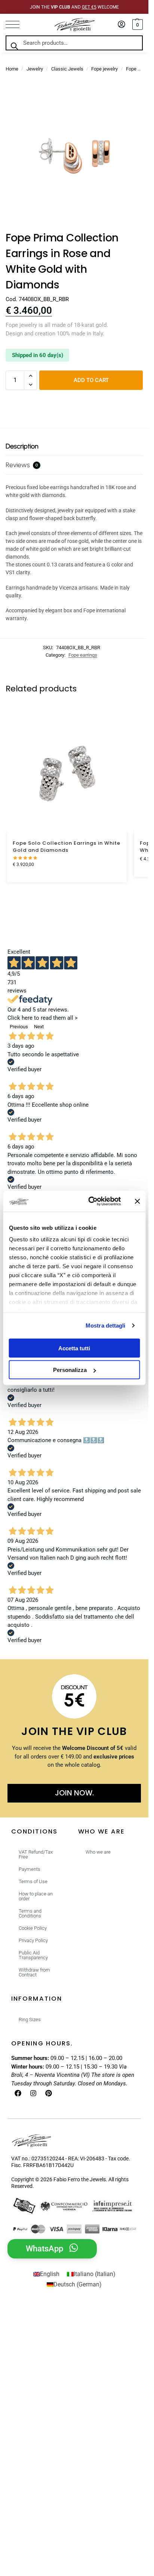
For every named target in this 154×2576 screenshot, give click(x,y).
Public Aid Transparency (33, 1955)
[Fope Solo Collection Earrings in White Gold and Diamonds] (67, 773)
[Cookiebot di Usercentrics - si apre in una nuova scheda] (90, 1201)
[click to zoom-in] (74, 156)
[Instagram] (33, 2093)
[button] (137, 25)
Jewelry (35, 69)
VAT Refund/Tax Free (36, 1854)
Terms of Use (33, 1881)
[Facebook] (18, 2093)
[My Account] (121, 25)
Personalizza (70, 1370)
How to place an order (36, 1896)
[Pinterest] (49, 2093)
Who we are (98, 1852)
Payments (30, 1869)
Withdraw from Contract (34, 1972)
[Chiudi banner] (137, 1201)
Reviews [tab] (22, 465)
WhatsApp (44, 2249)
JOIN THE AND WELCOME (74, 7)
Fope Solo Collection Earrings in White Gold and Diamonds (67, 847)
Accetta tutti (74, 1348)
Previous (19, 1027)
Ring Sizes (30, 2019)
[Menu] (17, 25)
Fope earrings (83, 655)
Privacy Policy (33, 1940)
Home (12, 69)
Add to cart (91, 380)
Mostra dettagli (106, 1325)
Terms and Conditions (30, 1913)
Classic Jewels (67, 69)
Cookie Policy (33, 1928)
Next (39, 1027)
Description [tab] (22, 446)
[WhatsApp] (74, 2248)
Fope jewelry (104, 69)
